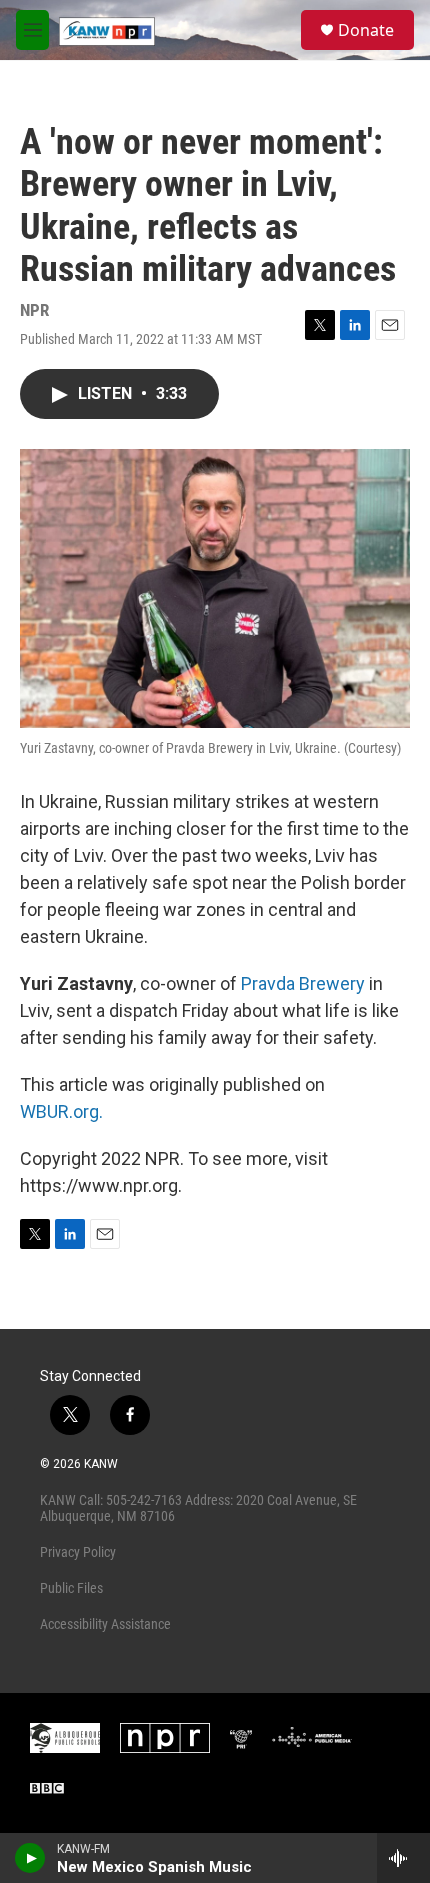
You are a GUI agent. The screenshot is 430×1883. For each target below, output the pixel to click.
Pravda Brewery (303, 983)
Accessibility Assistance (105, 1624)
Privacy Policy (78, 1552)
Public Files (71, 1588)
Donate (366, 30)
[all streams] (403, 1858)
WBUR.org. (61, 1111)
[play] (30, 1858)
